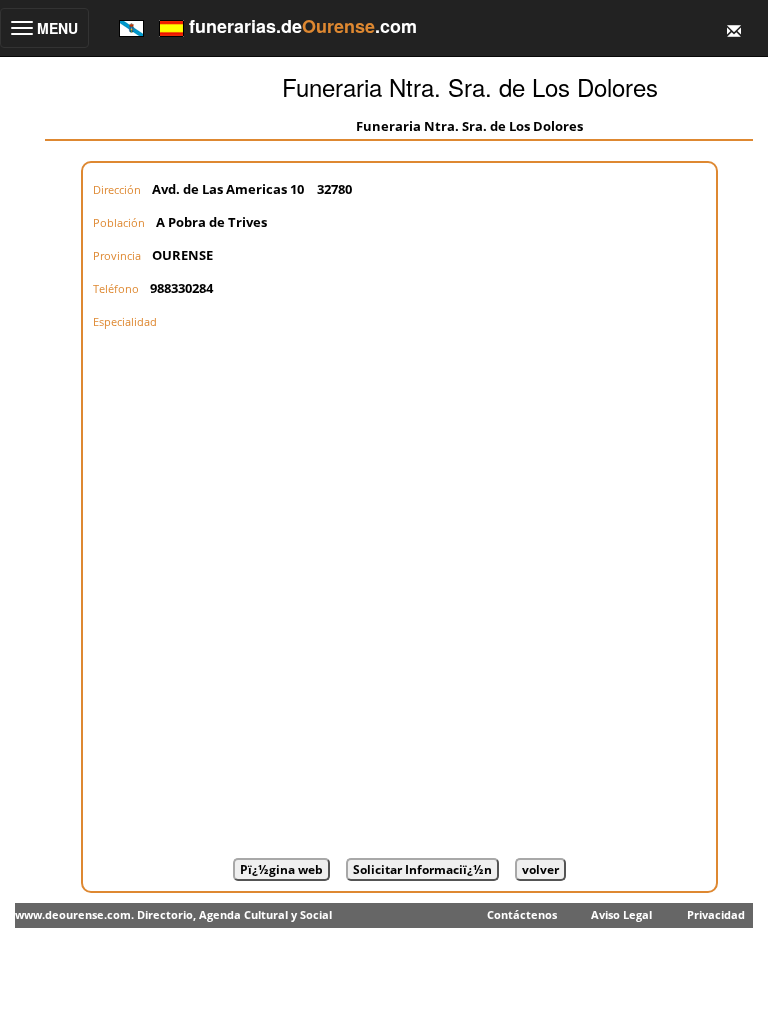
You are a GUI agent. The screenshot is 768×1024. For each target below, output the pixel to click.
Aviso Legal (621, 914)
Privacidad (716, 914)
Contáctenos (522, 914)
